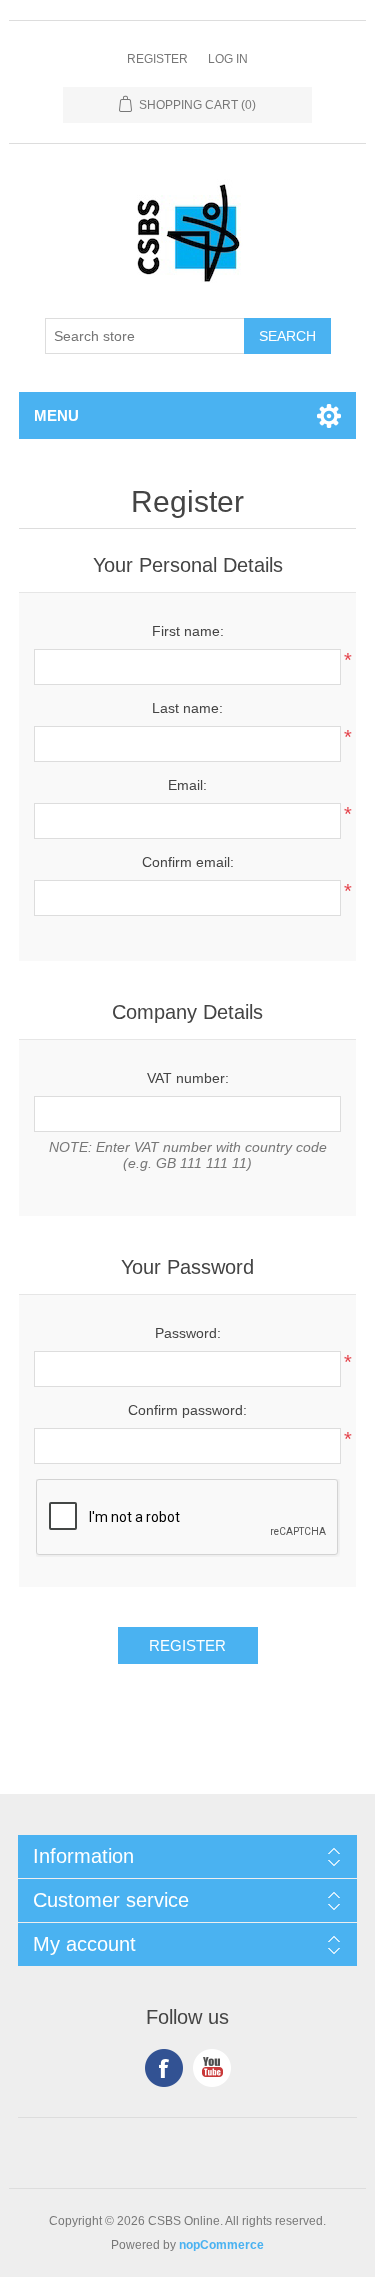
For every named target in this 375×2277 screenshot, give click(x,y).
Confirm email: (188, 862)
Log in (228, 59)
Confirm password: (187, 1410)
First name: (188, 631)
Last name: (187, 708)
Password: (188, 1333)
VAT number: (188, 1078)
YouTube (212, 2068)
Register (157, 59)
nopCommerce (221, 2245)
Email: (187, 785)
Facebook (164, 2068)
